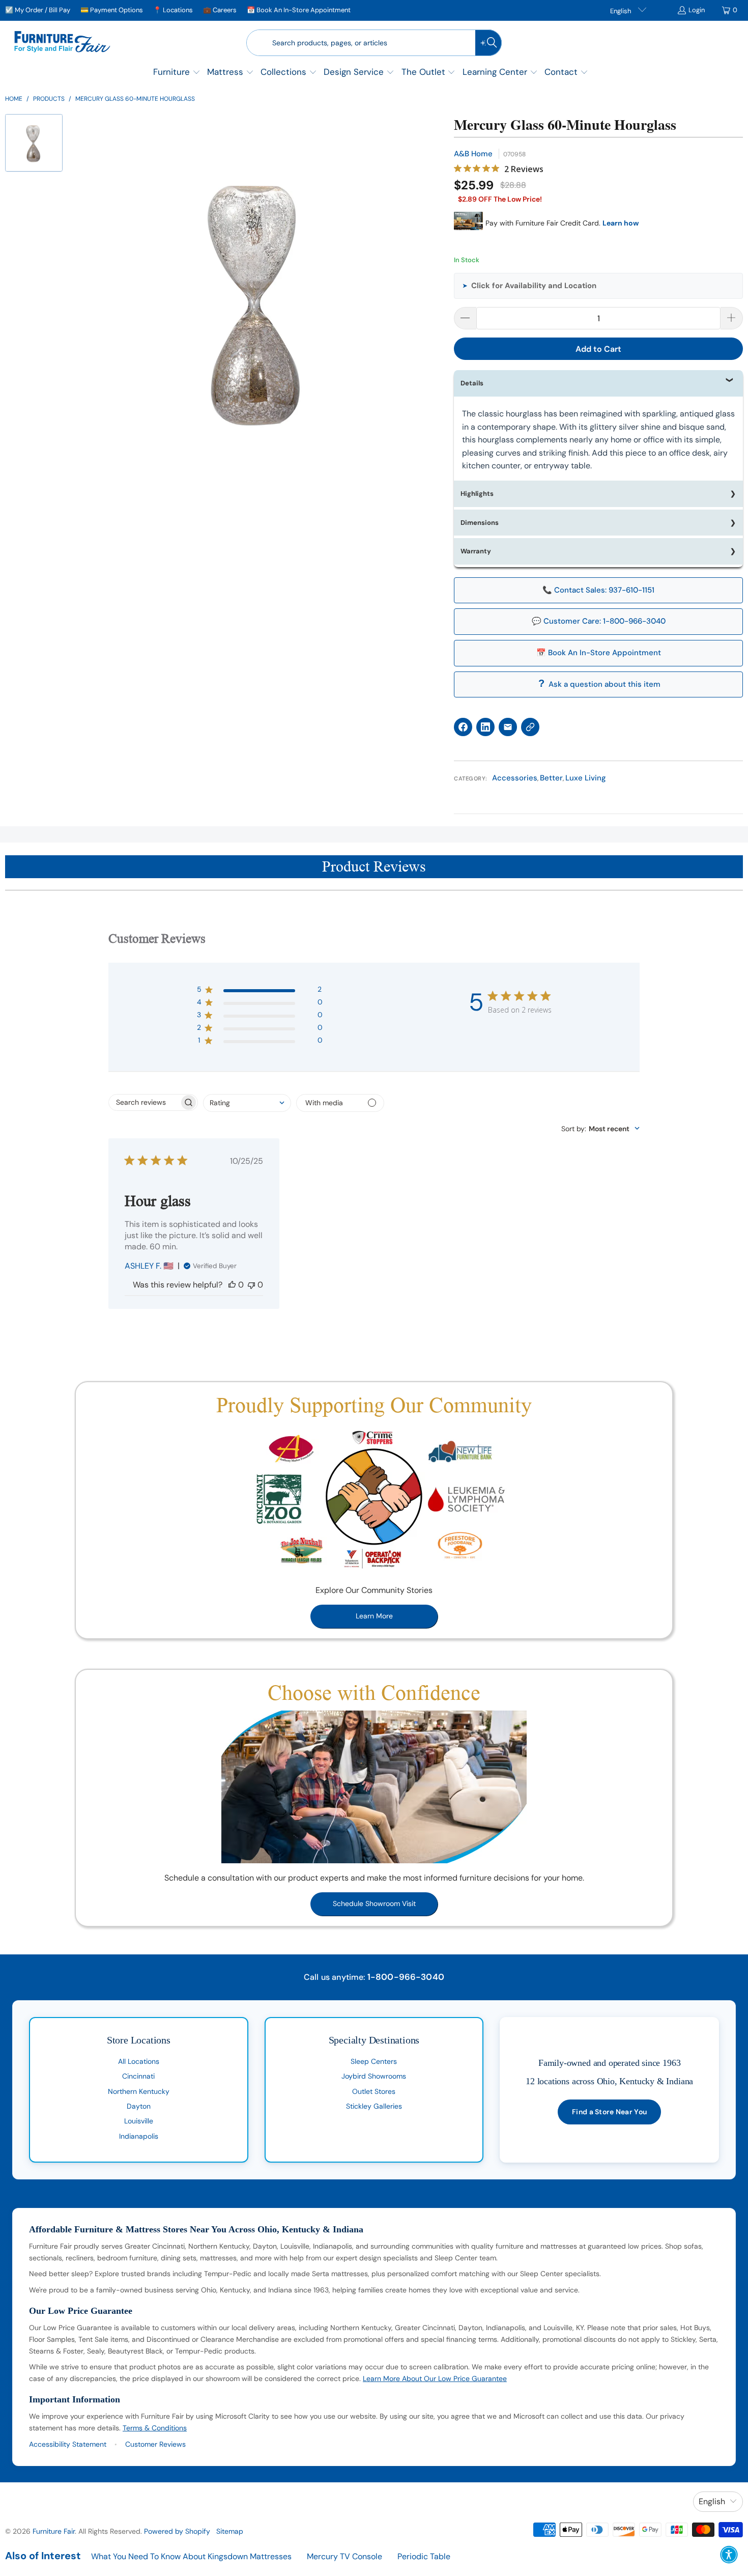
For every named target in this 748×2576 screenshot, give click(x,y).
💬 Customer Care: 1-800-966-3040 (599, 621)
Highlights (477, 494)
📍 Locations (173, 10)
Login (697, 10)
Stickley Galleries (374, 2106)
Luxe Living (586, 778)
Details (472, 383)
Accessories (515, 778)
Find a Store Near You (609, 2112)
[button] (177, 73)
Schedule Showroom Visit (374, 1903)
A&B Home (473, 154)
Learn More (374, 1616)
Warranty (476, 551)
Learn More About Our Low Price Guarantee (435, 2378)
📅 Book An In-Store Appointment (299, 10)
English (621, 11)
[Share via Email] (508, 727)
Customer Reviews (155, 2444)
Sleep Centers (374, 2061)
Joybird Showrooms (374, 2076)
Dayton (139, 2106)
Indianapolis (139, 2136)
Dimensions (480, 523)
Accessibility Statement (68, 2444)
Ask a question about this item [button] (605, 684)
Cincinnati (138, 2076)
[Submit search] (488, 43)
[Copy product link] (530, 727)
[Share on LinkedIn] (485, 727)
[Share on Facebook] (463, 727)
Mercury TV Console (344, 2556)
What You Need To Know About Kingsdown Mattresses (191, 2556)
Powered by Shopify (177, 2531)
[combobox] (247, 1103)
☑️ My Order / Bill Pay (38, 10)
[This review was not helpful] (251, 1285)
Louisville (139, 2121)
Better (551, 778)
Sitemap (230, 2531)
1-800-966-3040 (406, 1977)
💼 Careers (220, 10)
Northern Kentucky (139, 2091)
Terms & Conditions (155, 2428)
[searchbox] (144, 1102)
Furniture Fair (54, 2531)
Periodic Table (424, 2556)
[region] (258, 300)
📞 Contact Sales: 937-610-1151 (598, 590)
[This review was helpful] (232, 1285)
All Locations (139, 2061)
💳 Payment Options (112, 10)
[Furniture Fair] (62, 43)
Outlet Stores (374, 2091)
